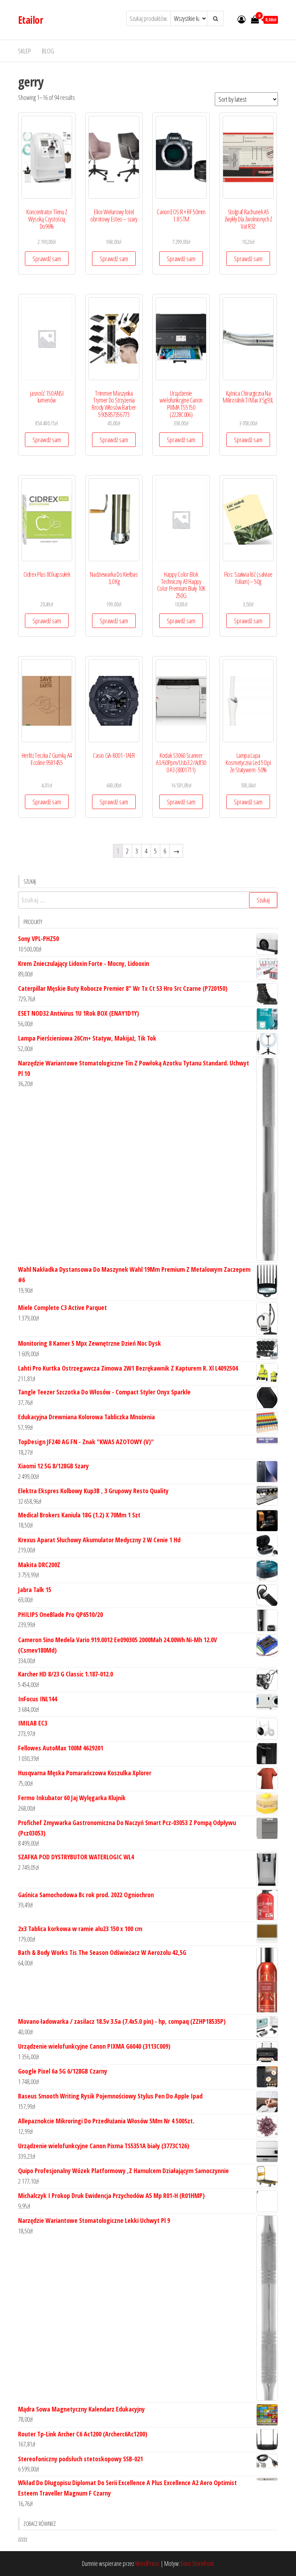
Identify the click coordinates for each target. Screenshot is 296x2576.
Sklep (25, 51)
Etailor (31, 20)
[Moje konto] (241, 19)
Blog (48, 51)
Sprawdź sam (47, 259)
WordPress (147, 2563)
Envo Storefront (197, 2563)
